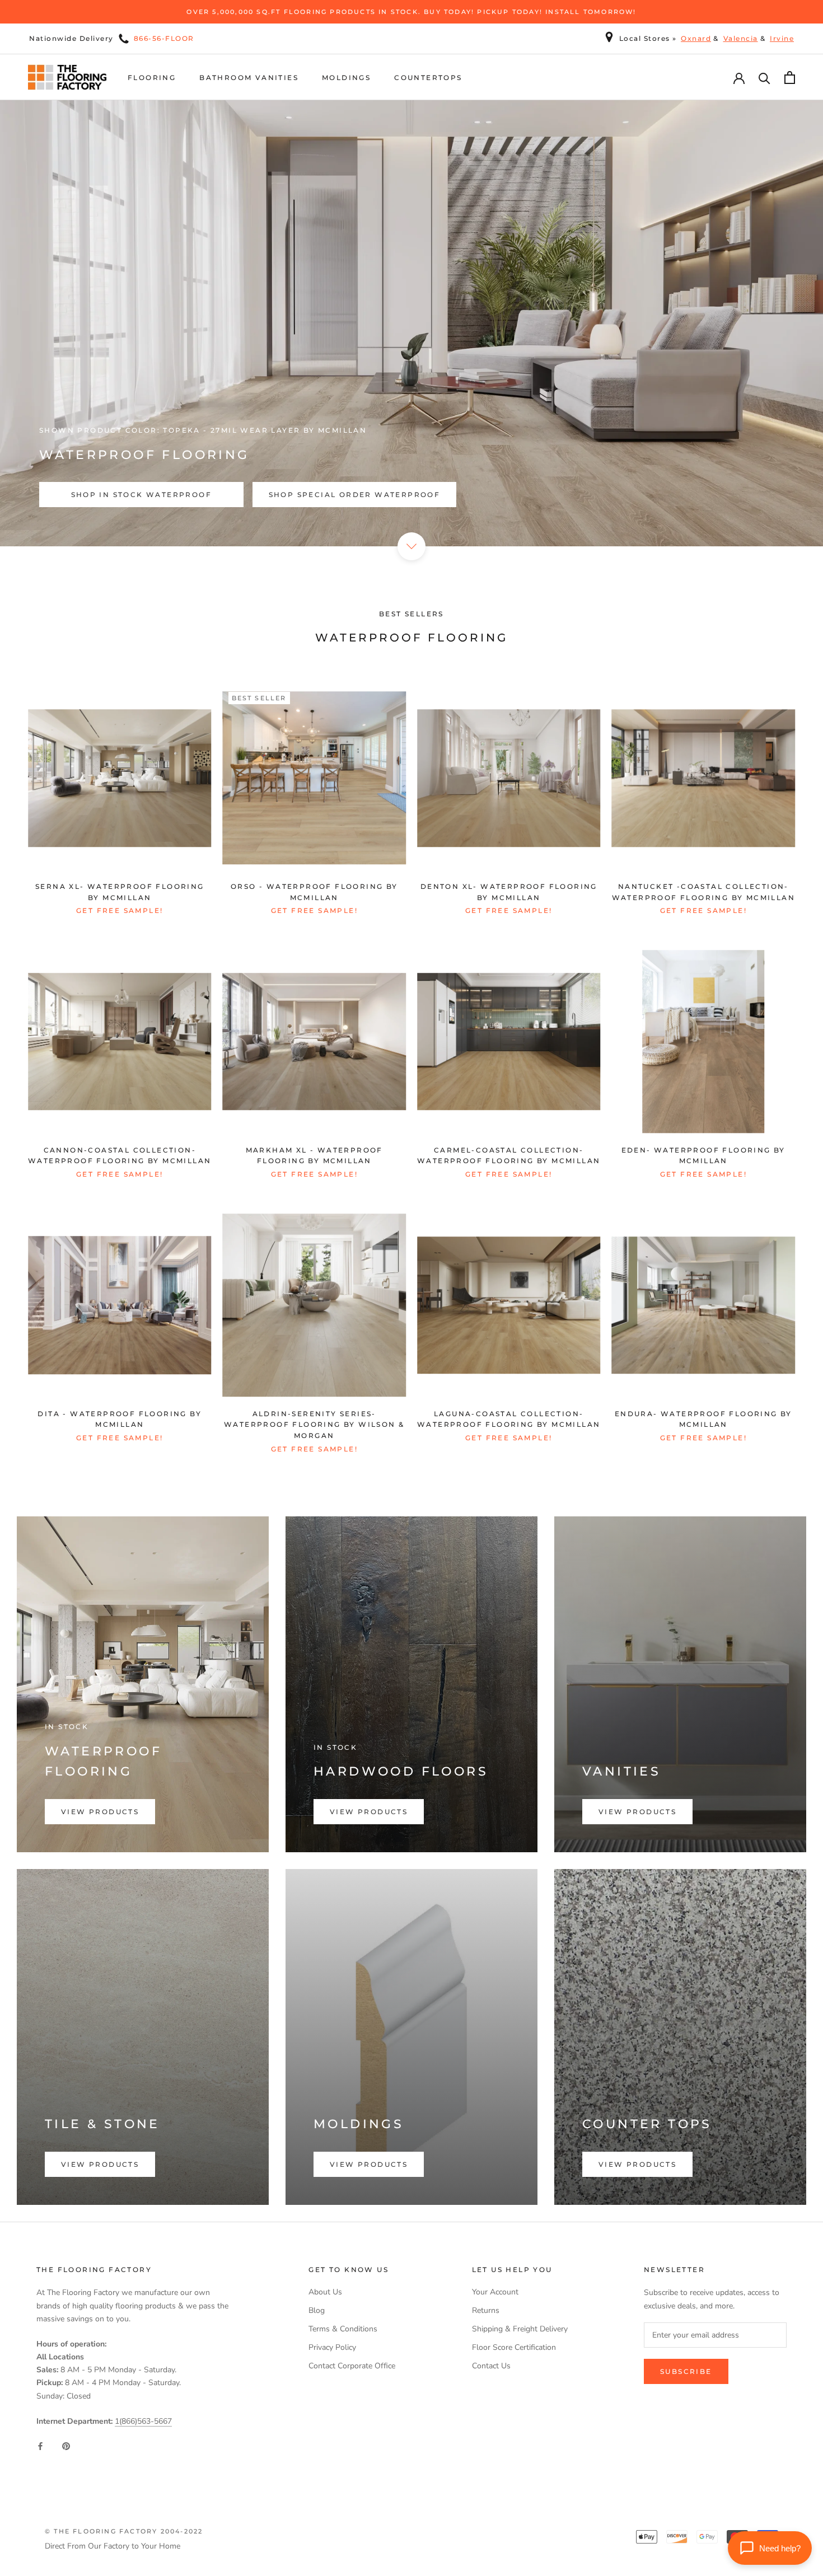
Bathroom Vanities (249, 78)
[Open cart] (790, 78)
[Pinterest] (66, 2445)
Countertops (428, 78)
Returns (486, 2310)
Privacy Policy (332, 2347)
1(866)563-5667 (143, 2421)
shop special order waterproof (355, 495)
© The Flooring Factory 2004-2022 (124, 2531)
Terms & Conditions (343, 2329)
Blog (317, 2310)
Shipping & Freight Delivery (520, 2329)
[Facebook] (40, 2445)
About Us (325, 2292)
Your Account (495, 2292)
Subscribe (686, 2371)
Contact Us (491, 2366)
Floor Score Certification (514, 2347)
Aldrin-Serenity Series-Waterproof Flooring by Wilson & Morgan (314, 1425)
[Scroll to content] (411, 546)
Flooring (152, 78)
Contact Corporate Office (352, 2366)
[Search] (764, 78)
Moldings (346, 78)
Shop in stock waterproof (142, 495)
